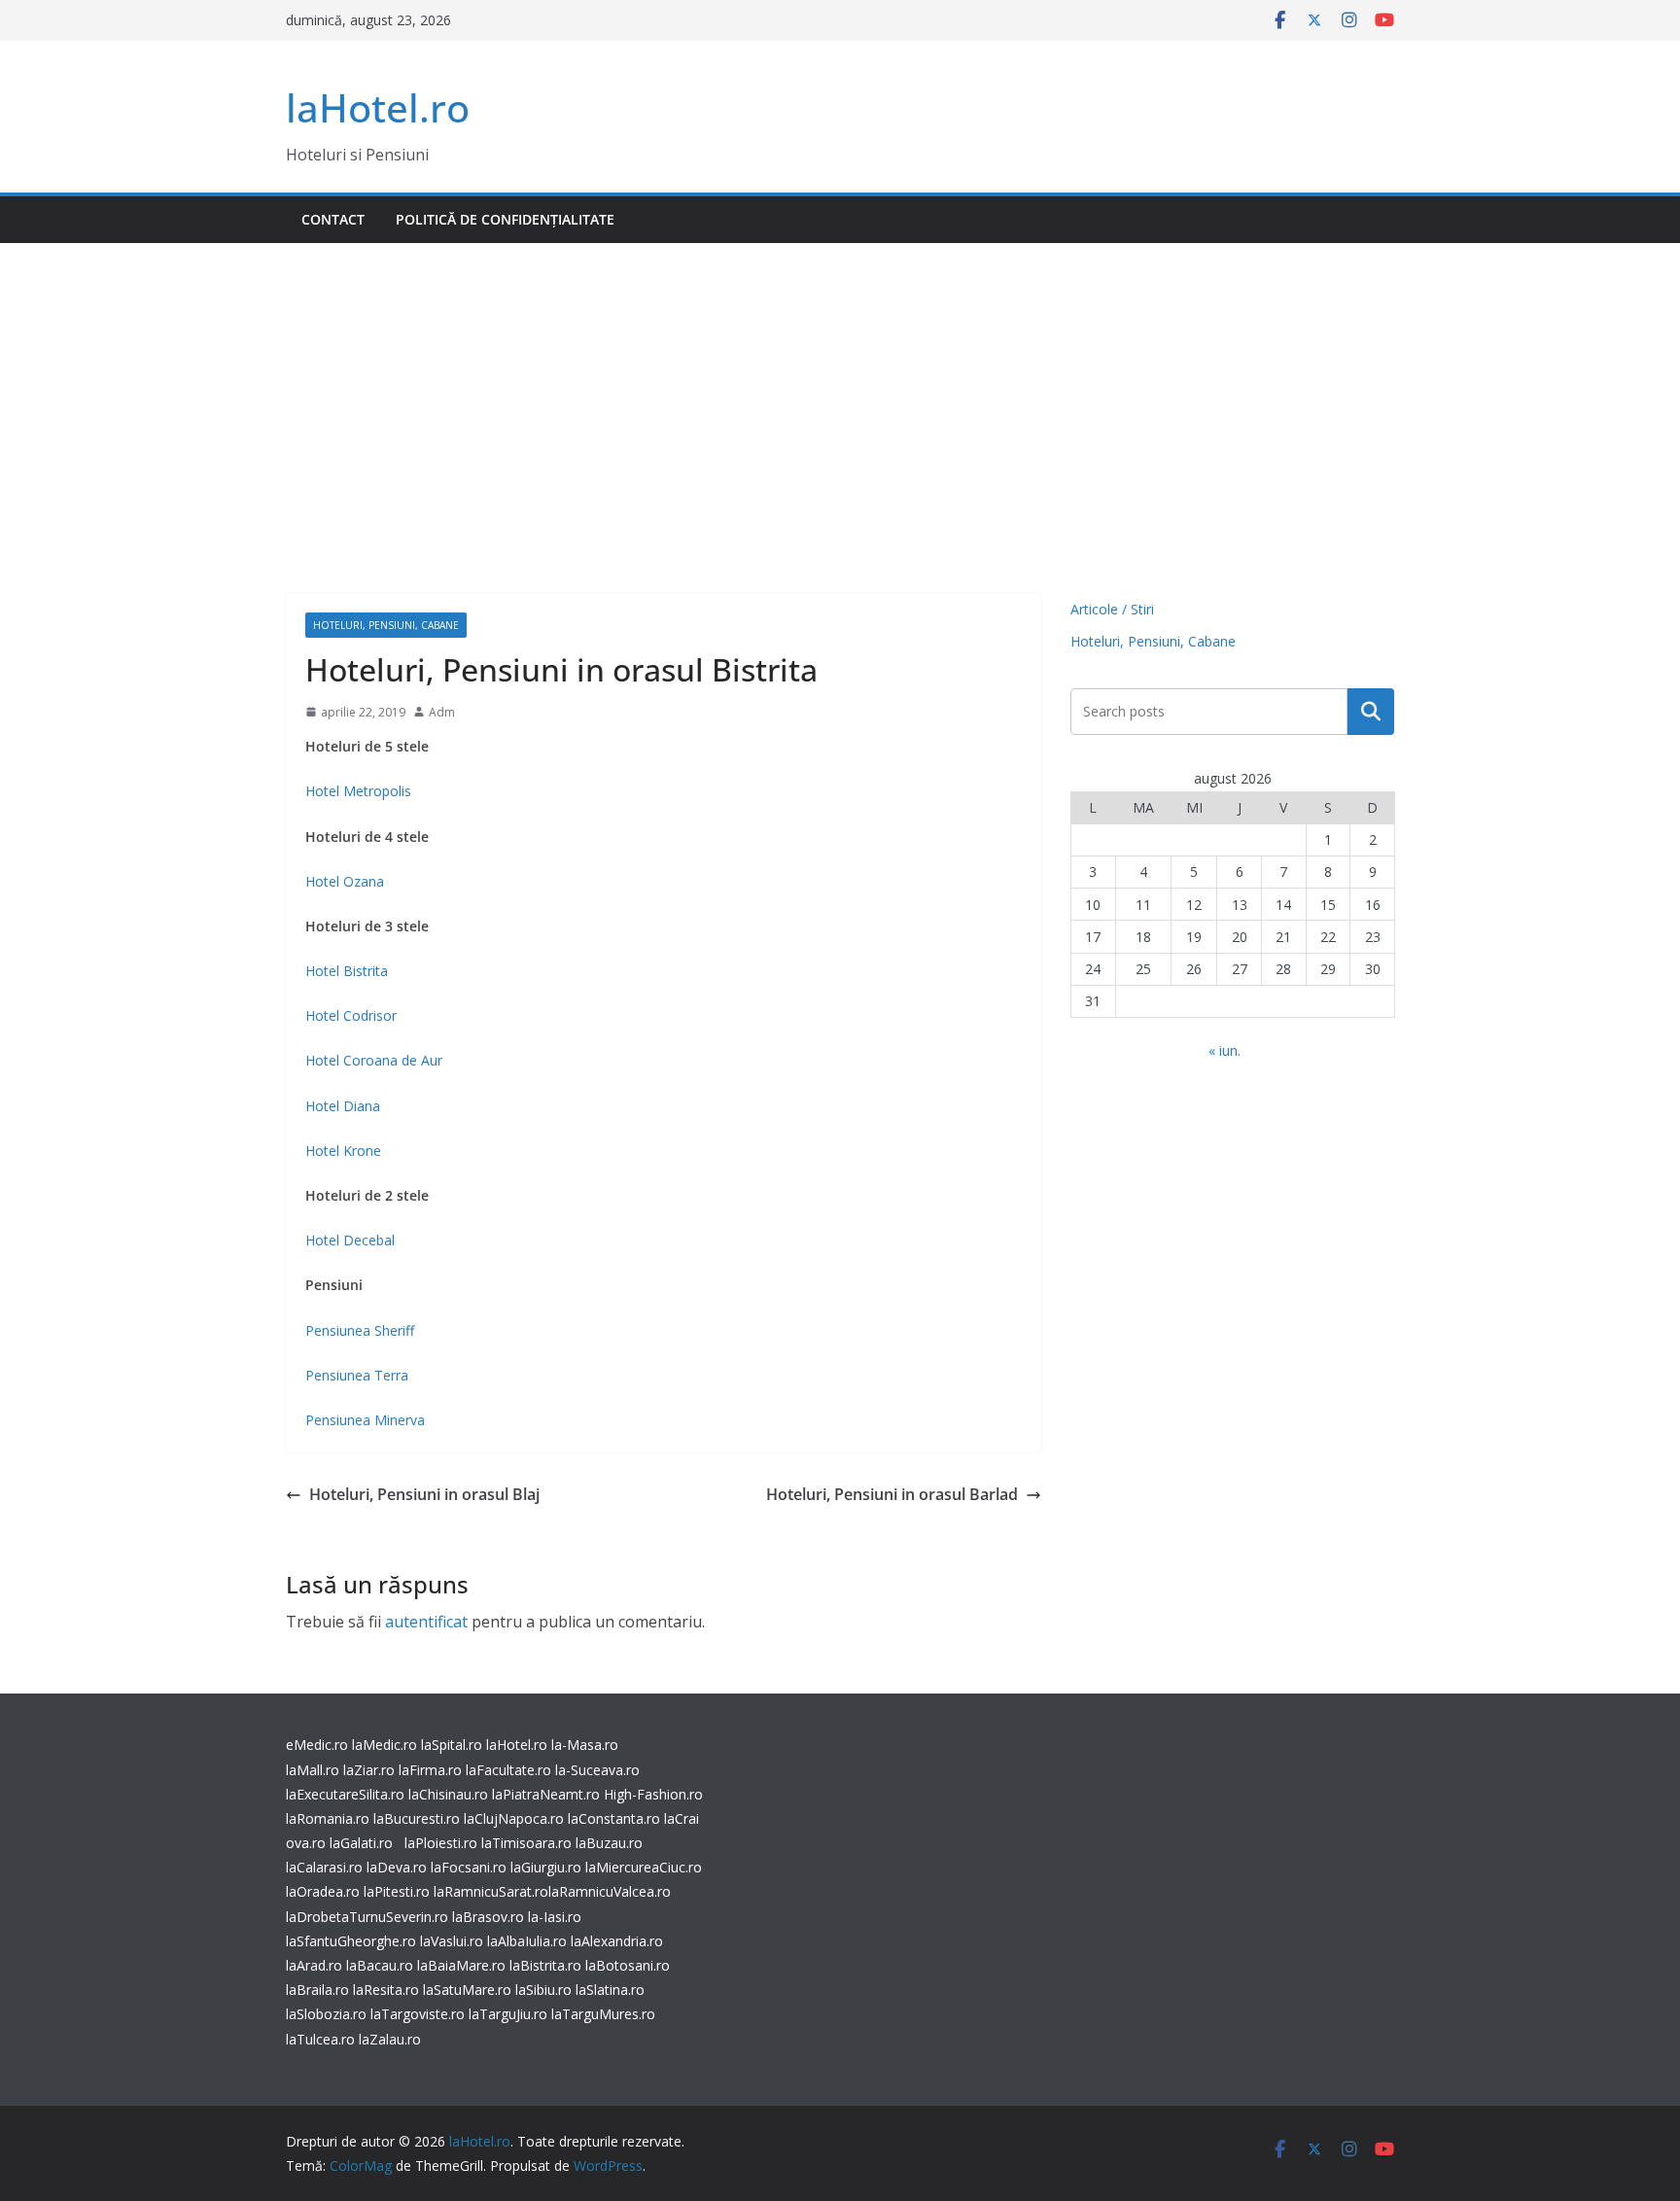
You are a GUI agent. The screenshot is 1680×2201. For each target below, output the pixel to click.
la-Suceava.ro (597, 1770)
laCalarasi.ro (324, 1867)
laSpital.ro (452, 1745)
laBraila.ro (317, 1990)
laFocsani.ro (467, 1867)
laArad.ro (314, 1965)
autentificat (426, 1622)
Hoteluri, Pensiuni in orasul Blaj (424, 1494)
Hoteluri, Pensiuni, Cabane (386, 625)
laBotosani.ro (626, 1965)
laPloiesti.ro (441, 1843)
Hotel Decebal (350, 1240)
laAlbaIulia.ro (527, 1941)
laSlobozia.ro (326, 2014)
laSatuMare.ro (467, 1990)
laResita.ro (386, 1990)
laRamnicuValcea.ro (610, 1891)
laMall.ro (313, 1770)
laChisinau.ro (448, 1794)
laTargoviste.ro (418, 2014)
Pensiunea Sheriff (360, 1330)
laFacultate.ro (508, 1770)
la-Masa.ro (585, 1745)
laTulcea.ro (322, 2039)
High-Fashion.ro (653, 1794)
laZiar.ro (369, 1770)
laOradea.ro (323, 1891)
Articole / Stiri (1112, 609)
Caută (1371, 712)
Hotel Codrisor (351, 1015)
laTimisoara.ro (526, 1843)
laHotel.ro (378, 107)
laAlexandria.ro (617, 1941)
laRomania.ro (328, 1818)
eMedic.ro (317, 1745)
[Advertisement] (840, 389)
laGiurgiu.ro (548, 1867)
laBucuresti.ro (417, 1818)
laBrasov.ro (488, 1917)
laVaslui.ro (454, 1941)
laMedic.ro (386, 1745)
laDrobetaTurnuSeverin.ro (367, 1917)
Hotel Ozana (345, 881)
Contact (333, 219)
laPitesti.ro (397, 1891)
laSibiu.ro (542, 1990)
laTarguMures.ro (603, 2014)
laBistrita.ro (545, 1965)
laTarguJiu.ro (510, 2014)
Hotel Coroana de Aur (374, 1060)
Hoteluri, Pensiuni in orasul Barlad (892, 1494)
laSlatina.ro (610, 1990)
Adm (442, 712)
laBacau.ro (380, 1965)
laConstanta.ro (614, 1818)
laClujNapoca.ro (514, 1818)
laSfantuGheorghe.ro (351, 1941)
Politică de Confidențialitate (505, 219)
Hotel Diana (343, 1106)
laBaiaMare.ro (461, 1965)
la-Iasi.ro (555, 1917)
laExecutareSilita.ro (345, 1794)
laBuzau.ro (609, 1843)
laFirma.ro (430, 1770)
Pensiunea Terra (357, 1375)
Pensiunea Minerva (365, 1420)
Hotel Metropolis (358, 791)
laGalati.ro (361, 1843)
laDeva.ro (397, 1867)
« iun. (1225, 1050)
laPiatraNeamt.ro (546, 1794)
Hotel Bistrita (347, 971)
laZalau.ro (390, 2039)
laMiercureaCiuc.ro (644, 1867)
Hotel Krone (343, 1151)
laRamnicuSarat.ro (491, 1891)
